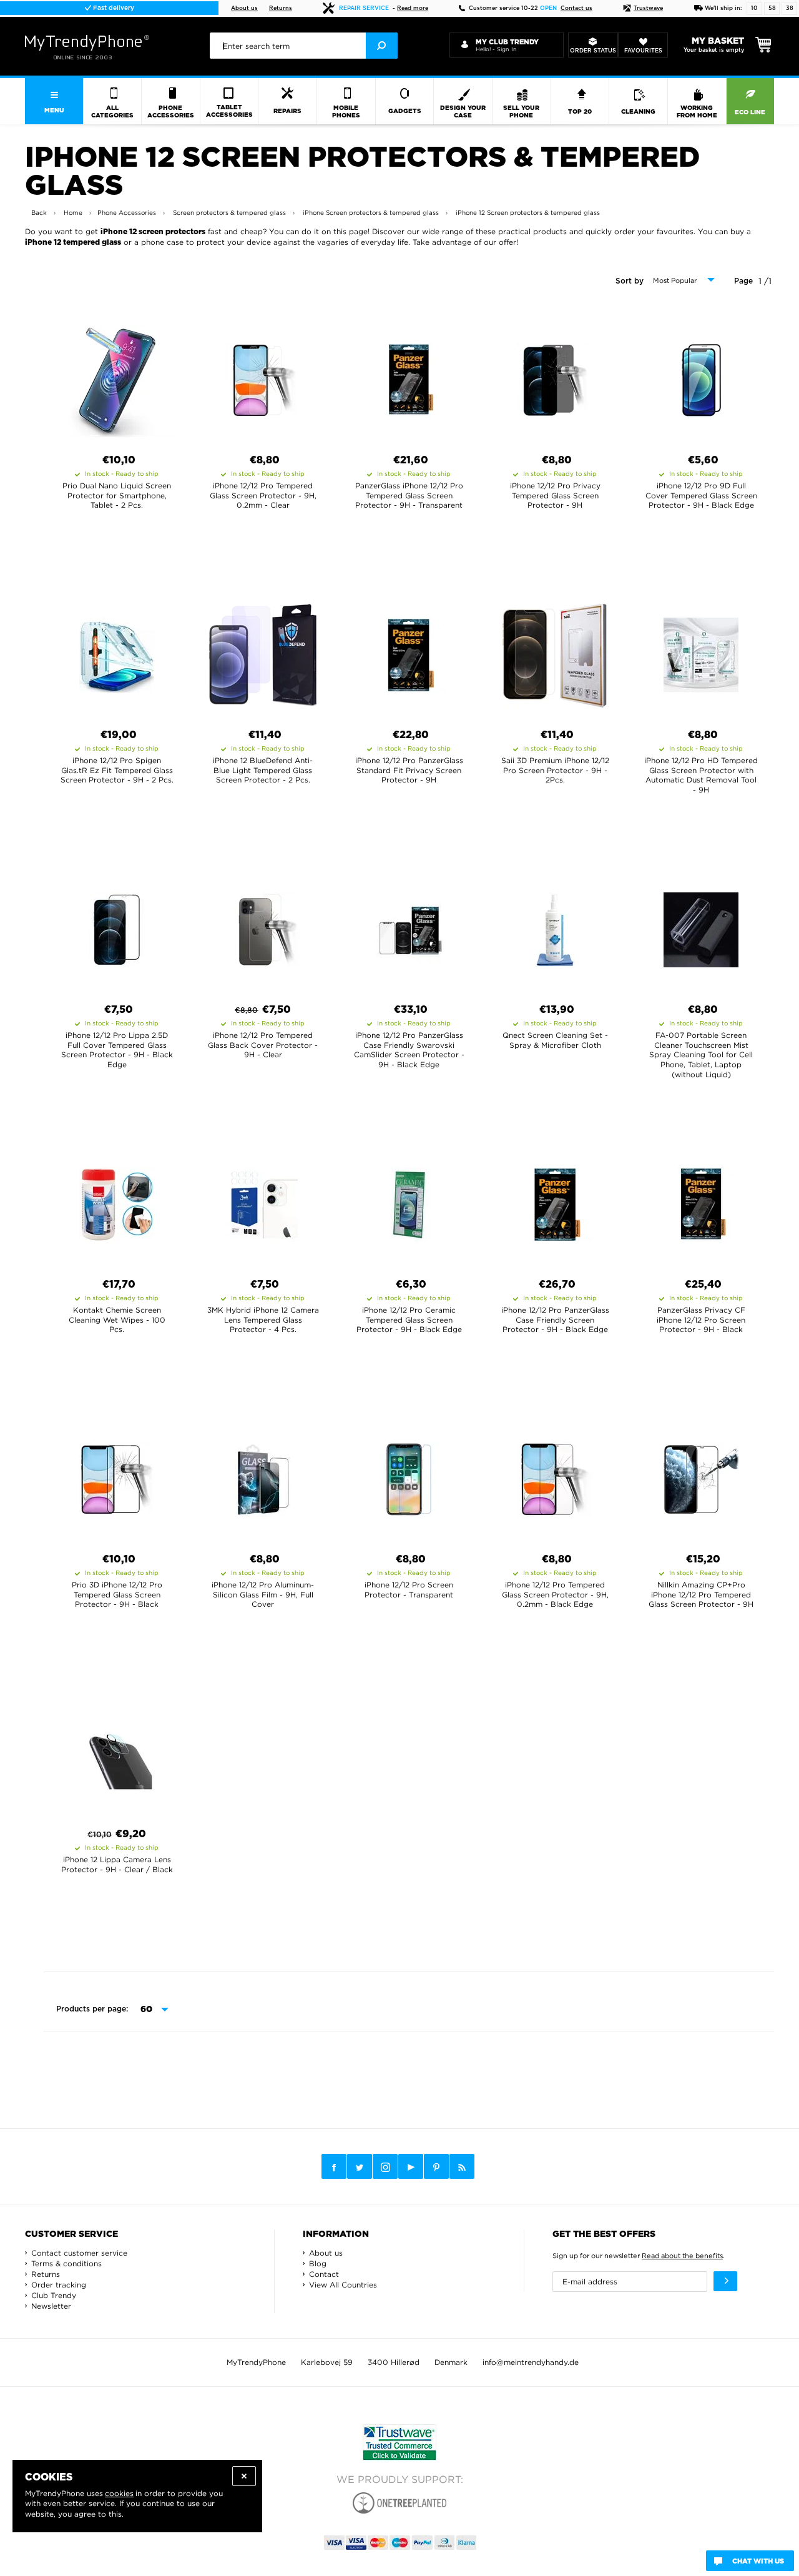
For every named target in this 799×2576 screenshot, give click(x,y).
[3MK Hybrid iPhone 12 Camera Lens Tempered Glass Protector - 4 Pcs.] (263, 1201)
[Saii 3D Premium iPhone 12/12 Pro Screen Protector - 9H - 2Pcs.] (555, 651)
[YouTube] (411, 2166)
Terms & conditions (66, 2263)
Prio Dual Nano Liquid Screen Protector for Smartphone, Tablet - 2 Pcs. (117, 495)
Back (39, 213)
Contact (324, 2274)
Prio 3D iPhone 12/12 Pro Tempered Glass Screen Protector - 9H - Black (117, 1594)
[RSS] (462, 2166)
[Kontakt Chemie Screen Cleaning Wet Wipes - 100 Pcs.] (117, 1201)
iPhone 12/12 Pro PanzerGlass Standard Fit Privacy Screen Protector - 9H (409, 770)
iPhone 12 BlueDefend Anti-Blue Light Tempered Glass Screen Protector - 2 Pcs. (263, 770)
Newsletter (51, 2306)
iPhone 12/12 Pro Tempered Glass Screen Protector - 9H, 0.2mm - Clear (263, 495)
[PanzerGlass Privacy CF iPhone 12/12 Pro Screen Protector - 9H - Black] (701, 1201)
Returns (281, 8)
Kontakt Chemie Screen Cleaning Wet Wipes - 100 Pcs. (117, 1320)
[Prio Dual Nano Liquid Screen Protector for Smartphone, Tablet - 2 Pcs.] (117, 377)
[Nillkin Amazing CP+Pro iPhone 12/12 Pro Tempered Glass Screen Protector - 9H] (701, 1476)
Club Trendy (54, 2295)
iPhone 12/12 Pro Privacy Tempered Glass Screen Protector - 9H (555, 495)
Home (73, 213)
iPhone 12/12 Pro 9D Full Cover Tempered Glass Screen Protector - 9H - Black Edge (701, 495)
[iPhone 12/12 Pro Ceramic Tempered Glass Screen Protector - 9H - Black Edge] (409, 1201)
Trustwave (648, 8)
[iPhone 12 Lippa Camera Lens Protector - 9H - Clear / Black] (117, 1750)
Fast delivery (113, 8)
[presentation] (304, 46)
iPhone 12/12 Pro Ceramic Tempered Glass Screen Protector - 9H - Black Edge (409, 1320)
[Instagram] (385, 2167)
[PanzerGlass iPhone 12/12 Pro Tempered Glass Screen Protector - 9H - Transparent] (409, 377)
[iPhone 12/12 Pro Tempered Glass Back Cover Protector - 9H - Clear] (263, 926)
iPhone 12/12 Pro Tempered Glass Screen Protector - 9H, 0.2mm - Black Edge (555, 1594)
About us (244, 8)
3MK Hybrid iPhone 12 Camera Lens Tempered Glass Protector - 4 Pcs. (263, 1320)
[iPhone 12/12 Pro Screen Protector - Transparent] (409, 1476)
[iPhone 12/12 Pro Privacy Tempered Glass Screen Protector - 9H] (555, 377)
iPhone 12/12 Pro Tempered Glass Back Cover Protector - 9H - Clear (263, 1045)
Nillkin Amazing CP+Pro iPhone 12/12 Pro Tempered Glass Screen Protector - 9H (701, 1594)
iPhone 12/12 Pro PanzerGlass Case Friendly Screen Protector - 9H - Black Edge (555, 1320)
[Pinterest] (436, 2167)
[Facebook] (334, 2166)
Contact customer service (79, 2253)
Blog (318, 2263)
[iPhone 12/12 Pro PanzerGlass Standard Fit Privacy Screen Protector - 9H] (409, 651)
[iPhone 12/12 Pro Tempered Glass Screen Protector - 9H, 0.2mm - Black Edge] (555, 1476)
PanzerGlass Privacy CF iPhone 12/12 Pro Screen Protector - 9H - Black (701, 1320)
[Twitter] (360, 2166)
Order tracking (59, 2285)
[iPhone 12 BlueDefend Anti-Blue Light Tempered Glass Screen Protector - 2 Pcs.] (263, 651)
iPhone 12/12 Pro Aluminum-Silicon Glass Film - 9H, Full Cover (263, 1594)
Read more (413, 8)
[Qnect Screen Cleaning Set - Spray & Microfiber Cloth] (555, 926)
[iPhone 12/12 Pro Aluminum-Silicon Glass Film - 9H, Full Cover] (263, 1476)
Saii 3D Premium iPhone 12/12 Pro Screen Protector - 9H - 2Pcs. (555, 770)
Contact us (576, 8)
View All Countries (343, 2285)
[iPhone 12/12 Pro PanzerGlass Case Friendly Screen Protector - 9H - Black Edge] (555, 1201)
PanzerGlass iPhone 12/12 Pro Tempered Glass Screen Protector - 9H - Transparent (409, 495)
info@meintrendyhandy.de (531, 2362)
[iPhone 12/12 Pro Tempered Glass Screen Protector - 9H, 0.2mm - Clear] (263, 377)
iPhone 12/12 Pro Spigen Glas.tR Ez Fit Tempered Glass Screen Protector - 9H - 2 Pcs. (117, 770)
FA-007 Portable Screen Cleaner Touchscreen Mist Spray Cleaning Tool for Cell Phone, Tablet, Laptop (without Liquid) (701, 1054)
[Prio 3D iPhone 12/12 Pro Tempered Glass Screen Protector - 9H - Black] (117, 1476)
